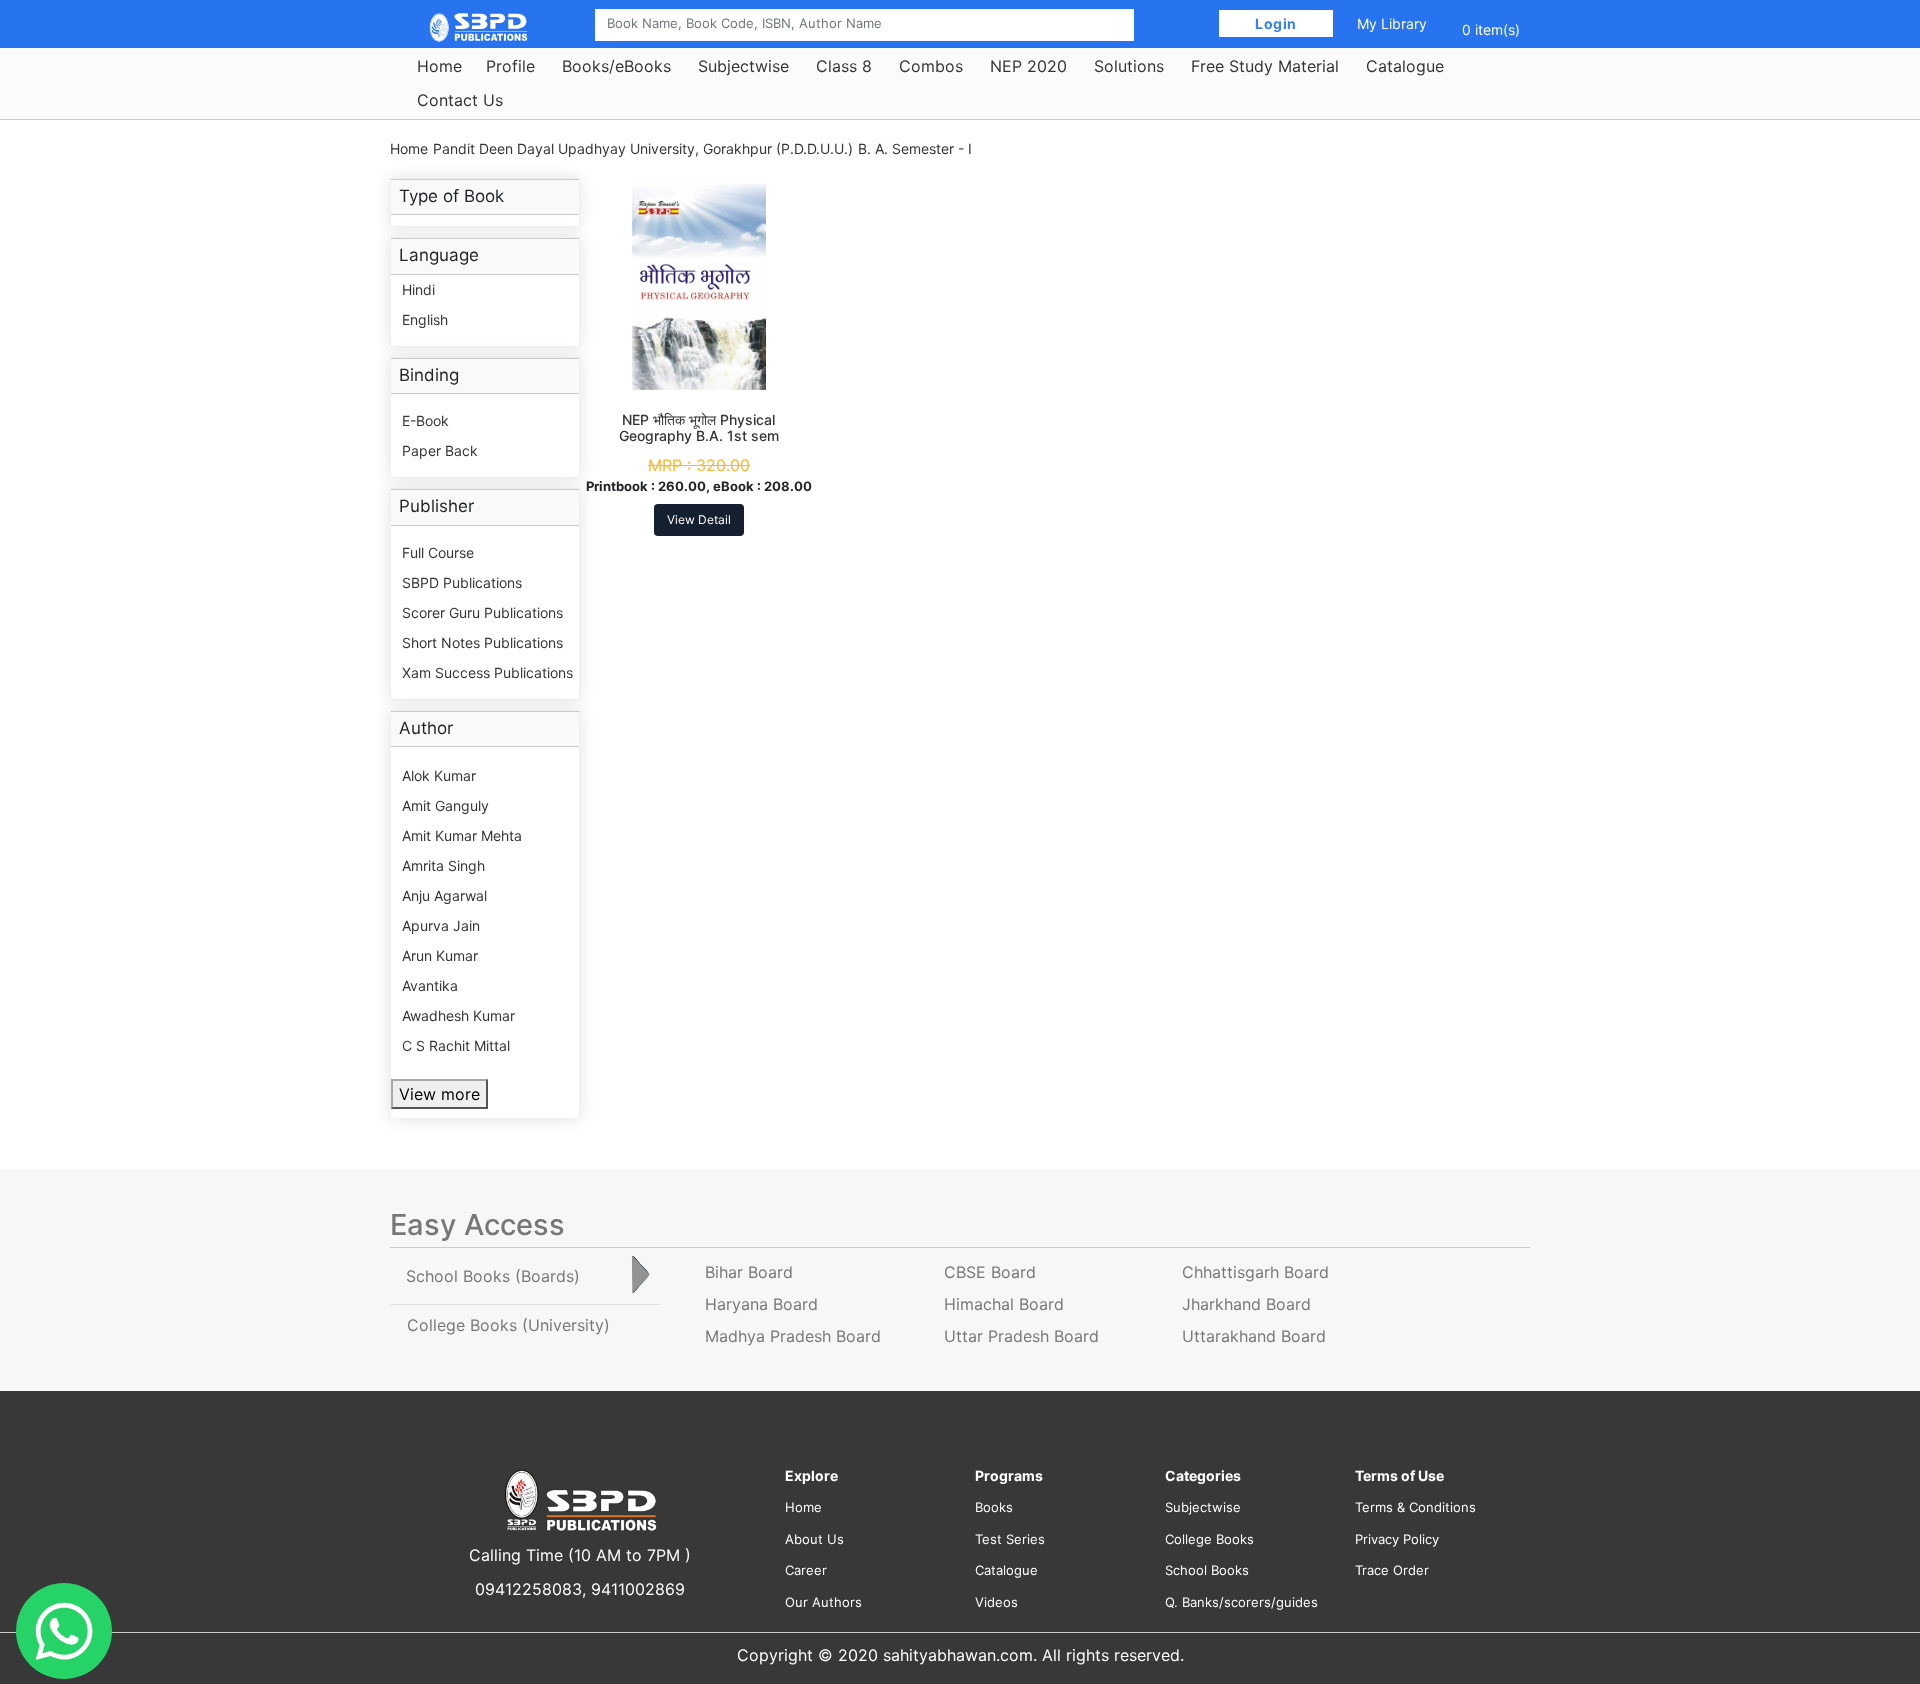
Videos (996, 1602)
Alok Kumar (439, 775)
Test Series (1010, 1539)
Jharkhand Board (1246, 1304)
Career (806, 1570)
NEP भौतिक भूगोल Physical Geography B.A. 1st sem (699, 428)
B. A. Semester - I (915, 148)
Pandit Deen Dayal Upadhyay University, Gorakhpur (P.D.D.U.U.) (643, 148)
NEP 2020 (1028, 66)
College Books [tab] (508, 1325)
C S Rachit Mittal (456, 1045)
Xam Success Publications (487, 672)
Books (994, 1507)
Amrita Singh (443, 865)
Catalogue (1405, 66)
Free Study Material (1265, 66)
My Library (1392, 23)
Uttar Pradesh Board (1021, 1336)
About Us (814, 1539)
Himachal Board (1004, 1304)
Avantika (430, 985)
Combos (931, 66)
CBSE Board (990, 1272)
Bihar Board (749, 1272)
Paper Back (440, 450)
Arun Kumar (440, 955)
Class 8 (844, 66)
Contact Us (460, 100)
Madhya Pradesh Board (793, 1336)
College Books (1209, 1539)
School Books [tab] (493, 1276)
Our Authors (823, 1602)
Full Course (438, 552)
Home (439, 66)
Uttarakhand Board (1254, 1336)
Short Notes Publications (482, 642)
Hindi (418, 289)
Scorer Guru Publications (482, 612)
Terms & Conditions (1415, 1507)
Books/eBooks (616, 66)
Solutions (1129, 66)
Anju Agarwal (444, 895)
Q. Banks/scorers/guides (1241, 1602)
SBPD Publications (462, 582)
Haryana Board (761, 1304)
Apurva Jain (441, 925)
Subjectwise (743, 66)
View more (439, 1094)
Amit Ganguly (445, 805)
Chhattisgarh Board (1255, 1272)
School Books (1207, 1570)
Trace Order (1392, 1570)
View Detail (699, 519)
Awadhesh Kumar (458, 1015)
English (425, 319)
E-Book (425, 420)
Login (1276, 23)
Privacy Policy (1397, 1539)
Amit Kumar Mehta (462, 835)
